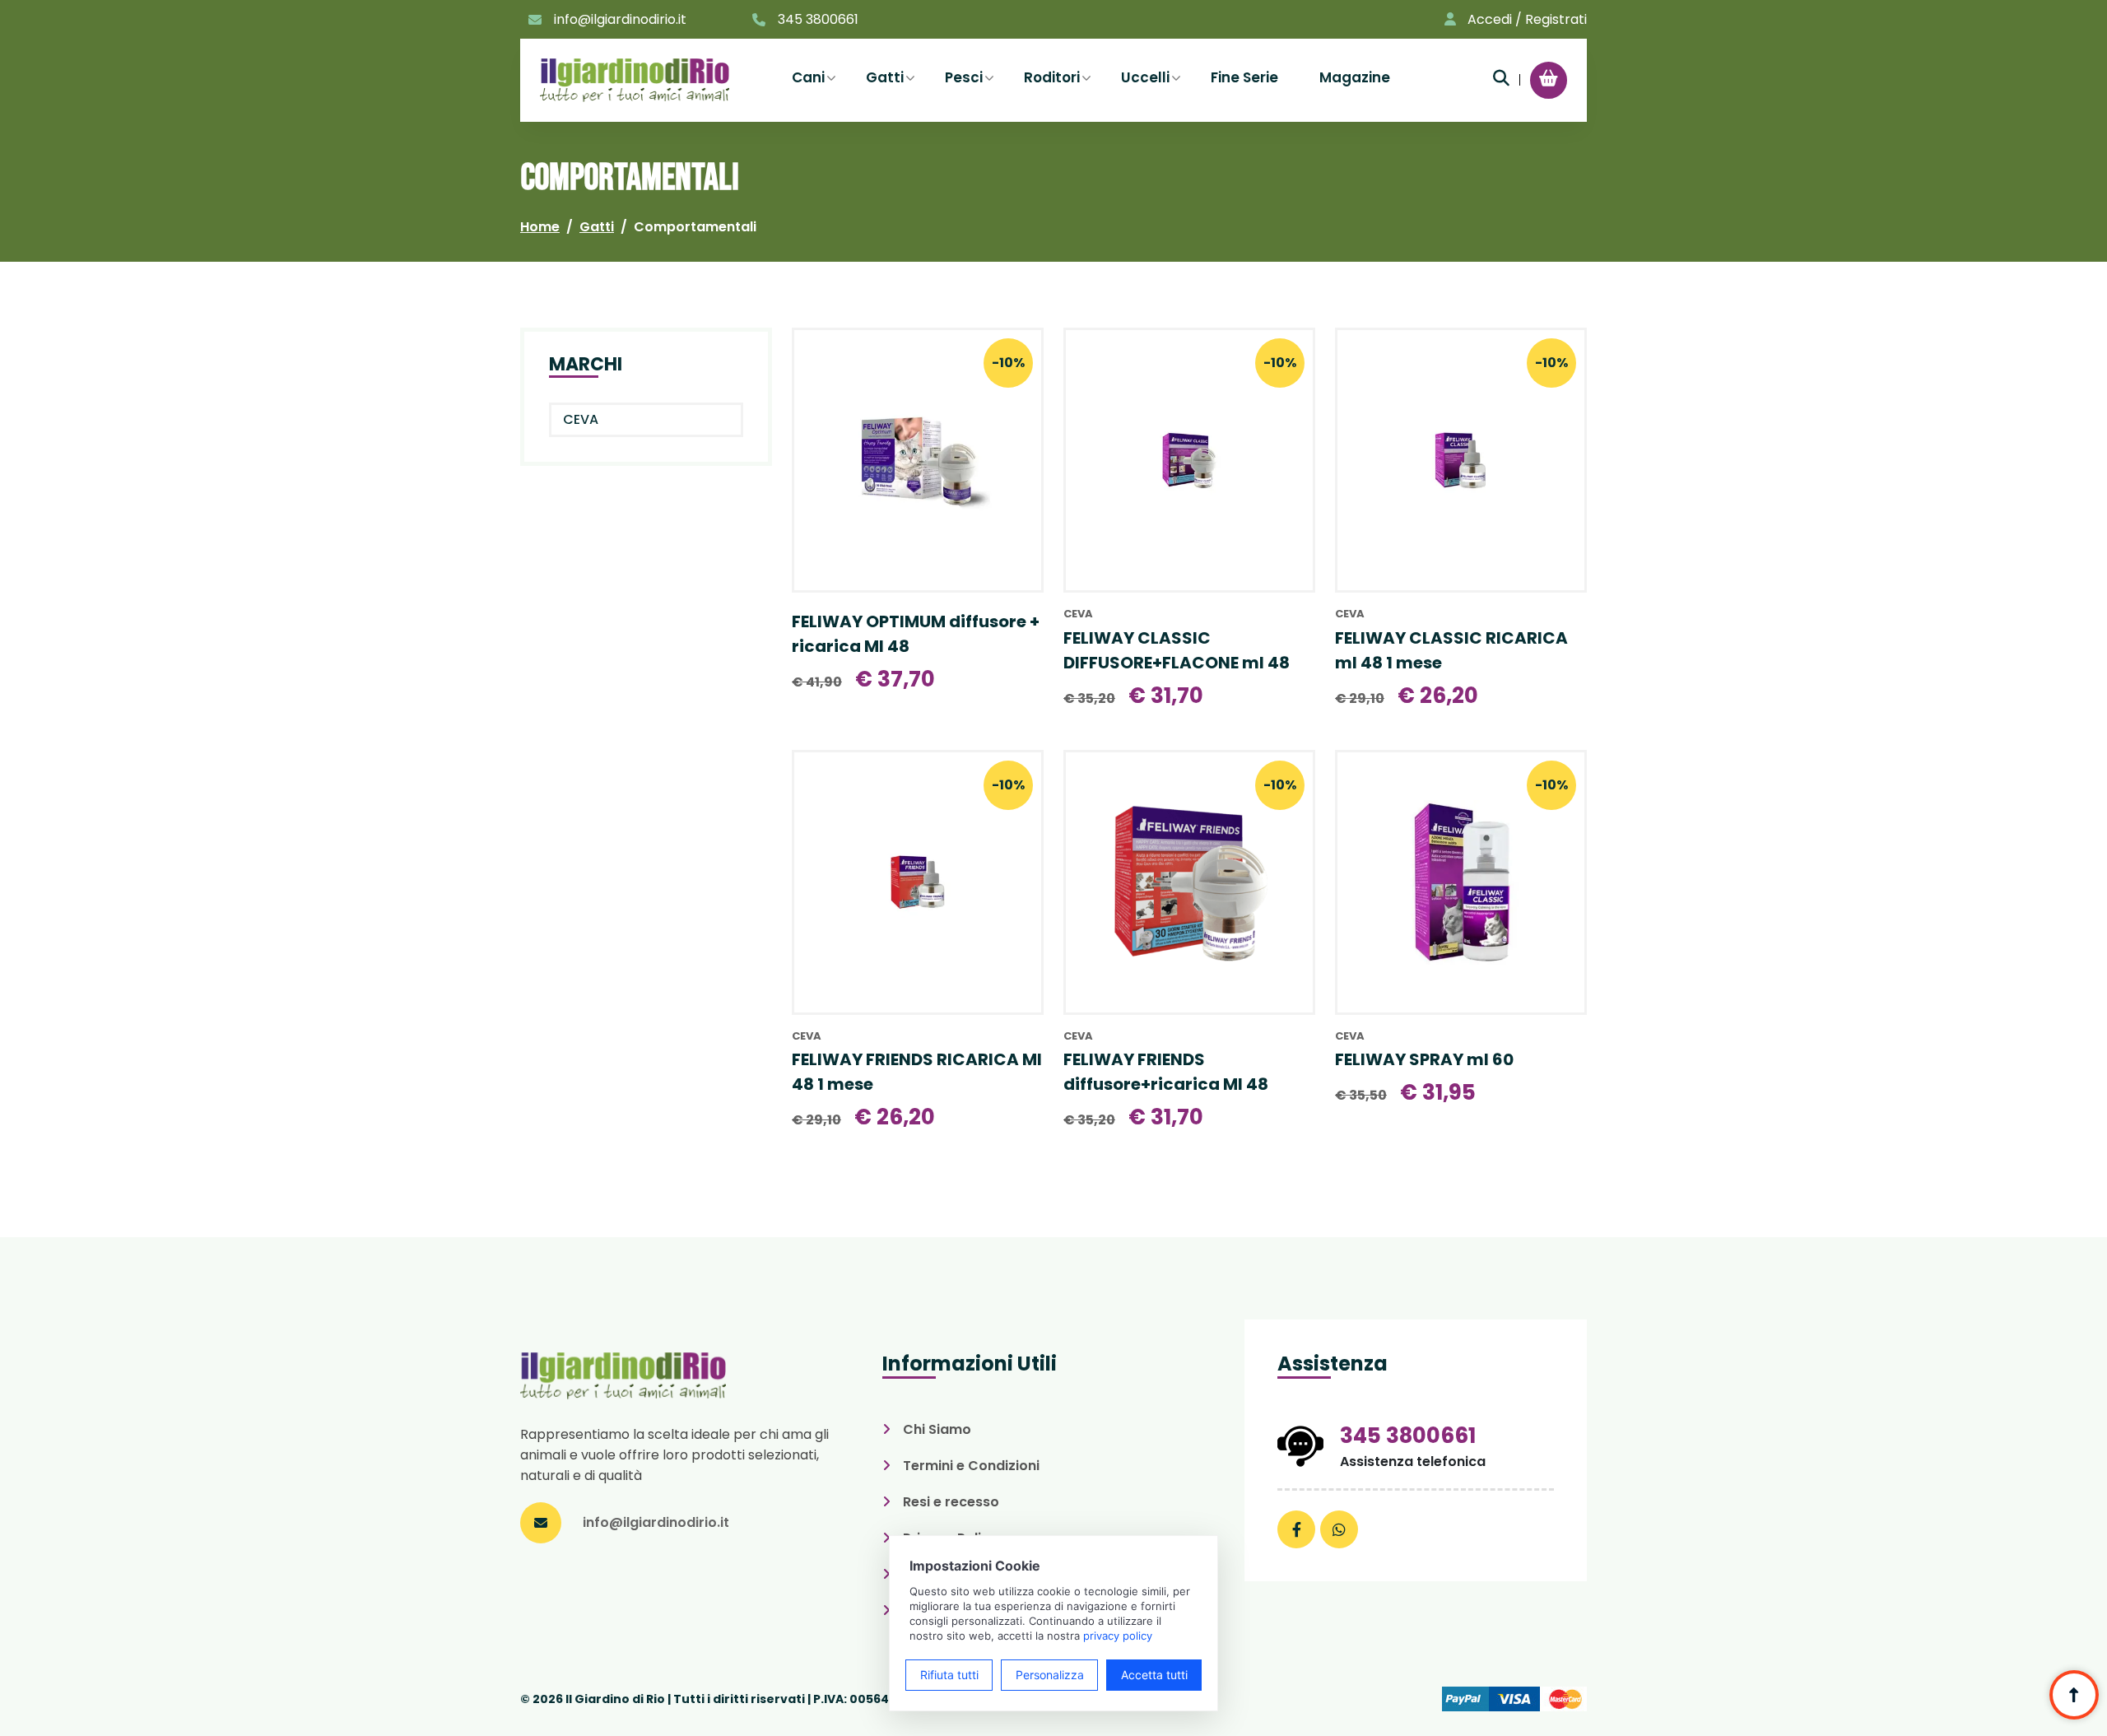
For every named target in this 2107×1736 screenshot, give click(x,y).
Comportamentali (695, 227)
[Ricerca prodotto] (1501, 78)
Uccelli (1145, 77)
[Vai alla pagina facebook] (1296, 1529)
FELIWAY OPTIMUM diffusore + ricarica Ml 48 (916, 634)
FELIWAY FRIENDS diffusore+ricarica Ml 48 (1166, 1072)
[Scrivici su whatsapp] (1339, 1529)
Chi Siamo (937, 1429)
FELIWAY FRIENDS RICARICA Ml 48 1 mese (917, 1072)
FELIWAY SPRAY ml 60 (1424, 1059)
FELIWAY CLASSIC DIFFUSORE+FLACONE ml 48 (1177, 650)
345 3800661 (818, 19)
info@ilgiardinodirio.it (620, 19)
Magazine (1355, 77)
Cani (808, 77)
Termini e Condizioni (971, 1466)
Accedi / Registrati (1527, 19)
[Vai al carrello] (1549, 78)
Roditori (1052, 77)
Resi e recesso (951, 1502)
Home (540, 227)
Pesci (964, 77)
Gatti (885, 77)
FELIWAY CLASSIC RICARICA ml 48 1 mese (1451, 650)
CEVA (581, 419)
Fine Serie (1244, 77)
